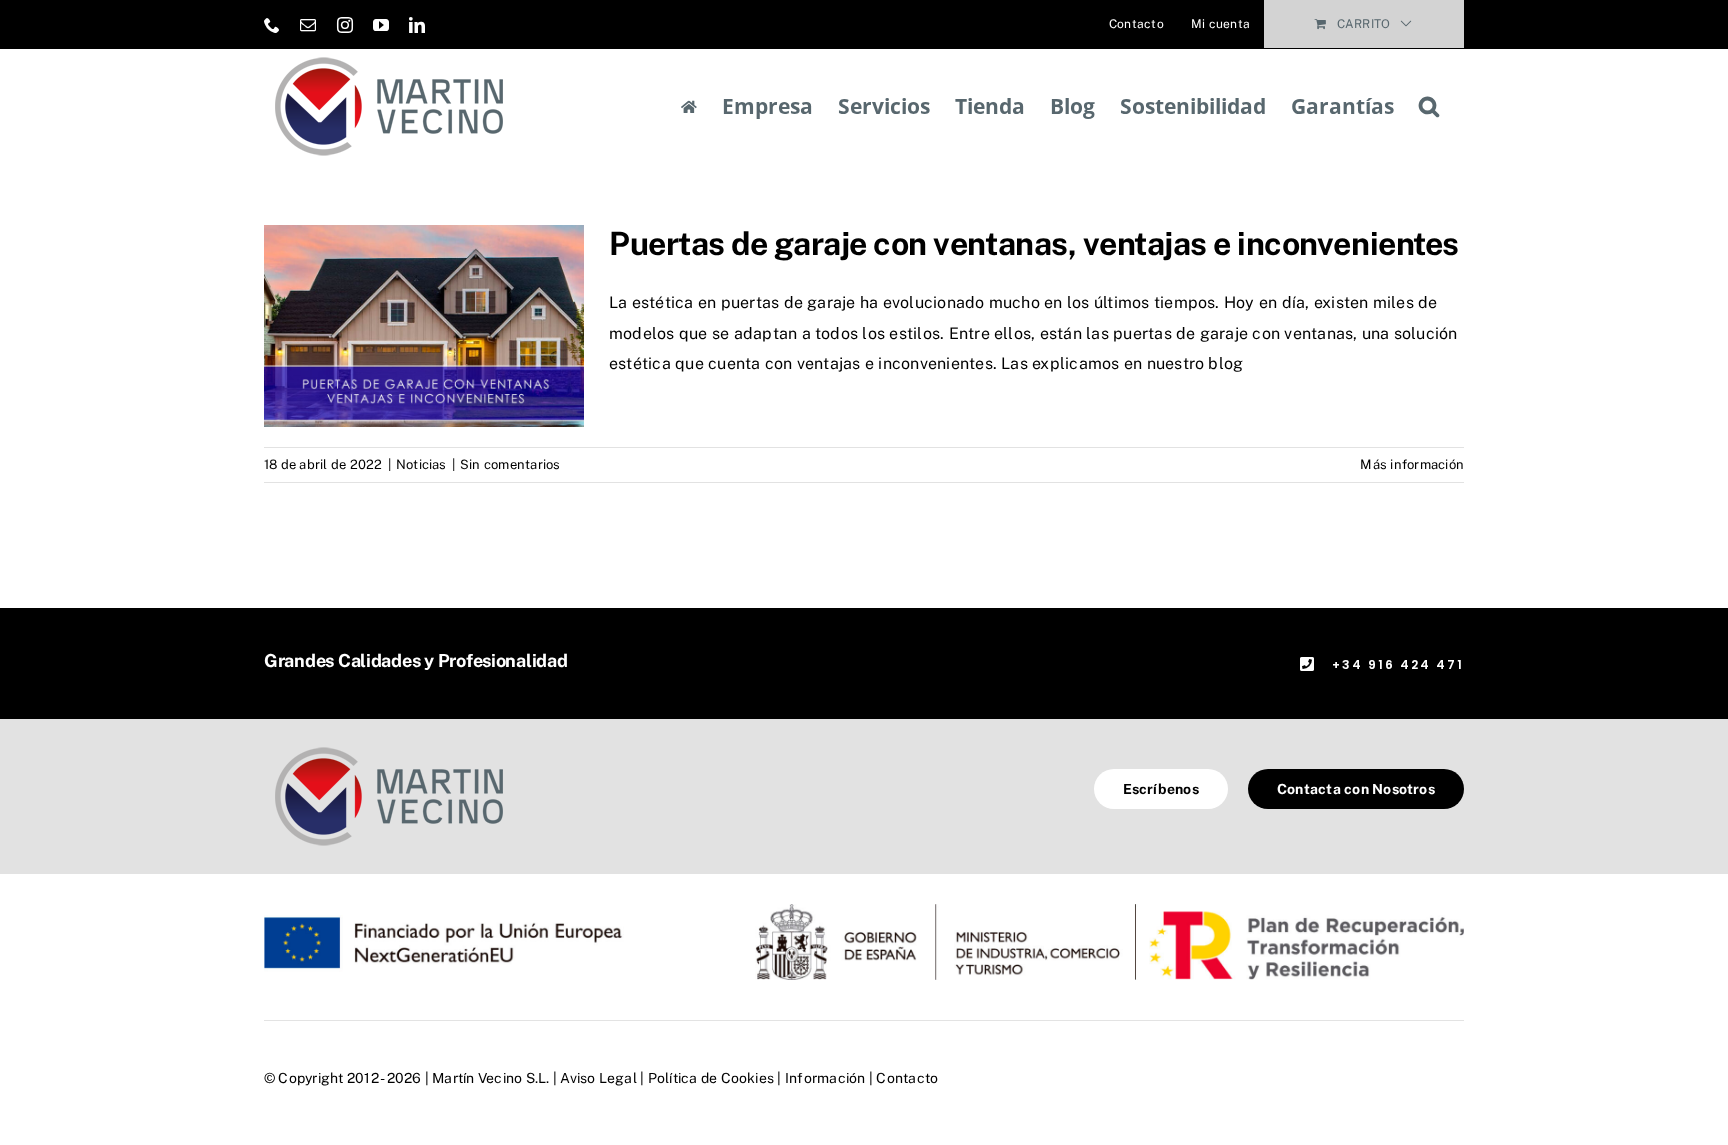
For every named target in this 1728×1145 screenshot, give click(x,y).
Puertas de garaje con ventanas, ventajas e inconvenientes (1034, 243)
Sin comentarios (510, 464)
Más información (1412, 464)
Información (825, 1078)
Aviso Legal (598, 1078)
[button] (1429, 106)
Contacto (907, 1078)
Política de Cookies (711, 1078)
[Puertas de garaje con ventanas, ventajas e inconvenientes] (424, 326)
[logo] (389, 746)
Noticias (421, 464)
